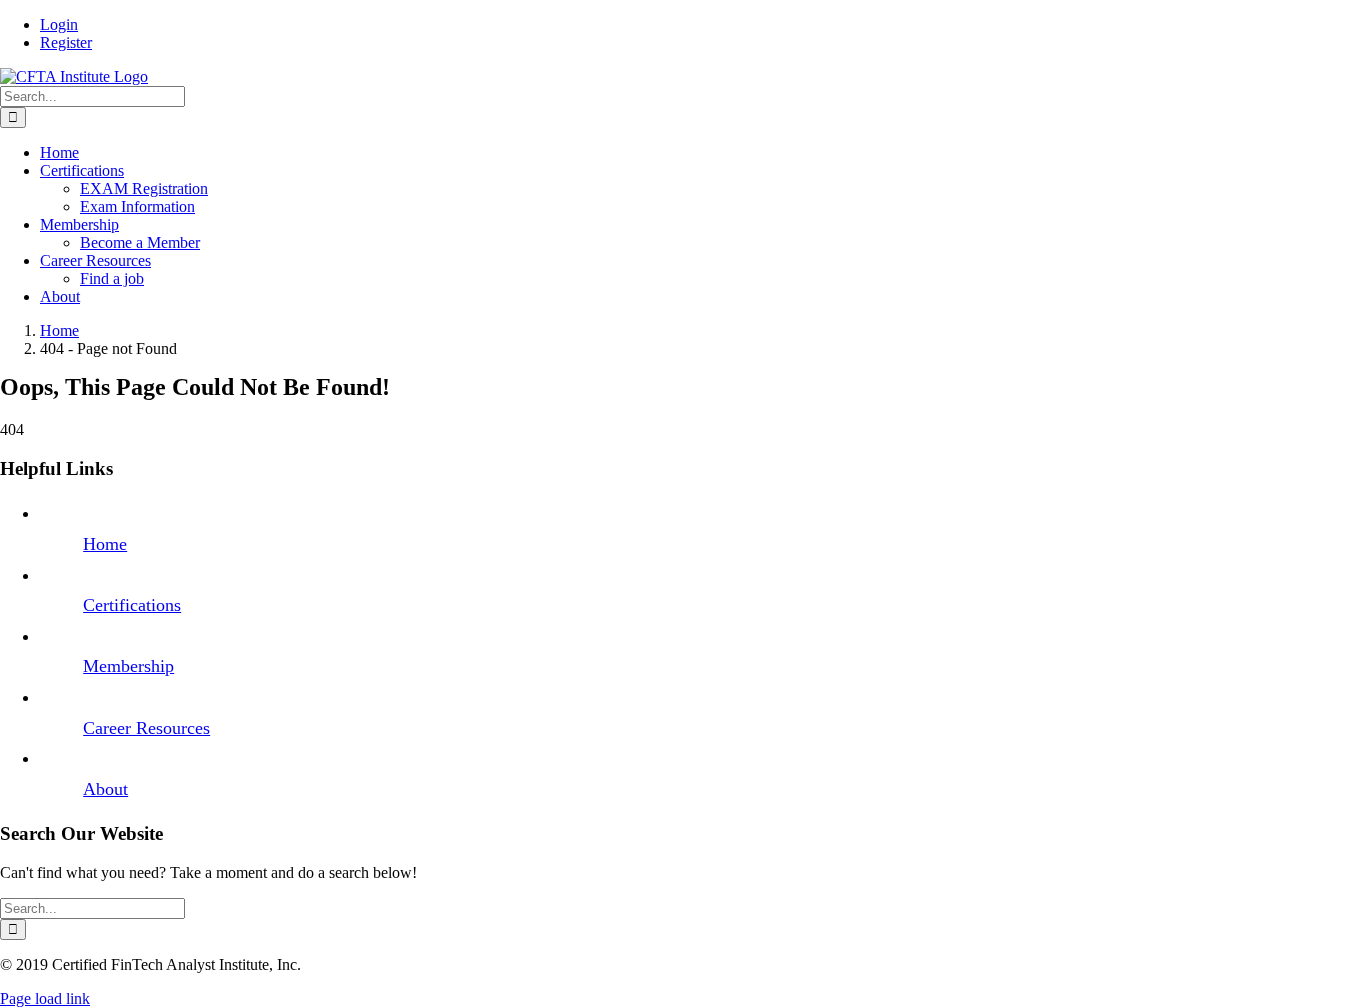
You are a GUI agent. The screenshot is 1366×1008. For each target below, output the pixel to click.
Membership (128, 666)
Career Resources (146, 728)
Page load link (45, 998)
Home (105, 544)
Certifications (132, 605)
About (105, 789)
